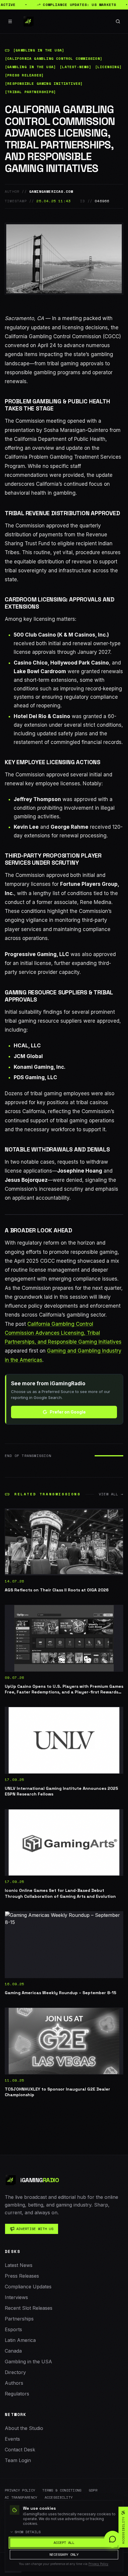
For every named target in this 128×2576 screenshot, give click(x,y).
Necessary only (64, 2554)
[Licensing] (108, 67)
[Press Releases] (24, 75)
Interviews (16, 2297)
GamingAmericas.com (51, 192)
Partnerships (19, 2319)
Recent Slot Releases (29, 2308)
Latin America (20, 2340)
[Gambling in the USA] (39, 50)
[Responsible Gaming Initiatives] (44, 84)
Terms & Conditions (62, 2490)
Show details (28, 2532)
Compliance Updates (28, 2287)
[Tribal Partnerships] (30, 92)
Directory (15, 2372)
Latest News (19, 2265)
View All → (111, 1494)
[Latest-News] (75, 67)
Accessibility (59, 2497)
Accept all (64, 2543)
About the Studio (24, 2428)
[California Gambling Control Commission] (54, 59)
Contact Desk (20, 2450)
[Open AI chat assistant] (113, 2539)
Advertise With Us (35, 2229)
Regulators (17, 2394)
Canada (13, 2351)
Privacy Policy (20, 2490)
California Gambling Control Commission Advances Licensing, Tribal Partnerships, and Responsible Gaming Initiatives (63, 1333)
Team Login (18, 2460)
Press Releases (22, 2276)
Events (12, 2439)
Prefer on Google (68, 1412)
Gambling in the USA (28, 2362)
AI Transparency (21, 2497)
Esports (13, 2329)
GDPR (93, 2490)
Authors (14, 2383)
